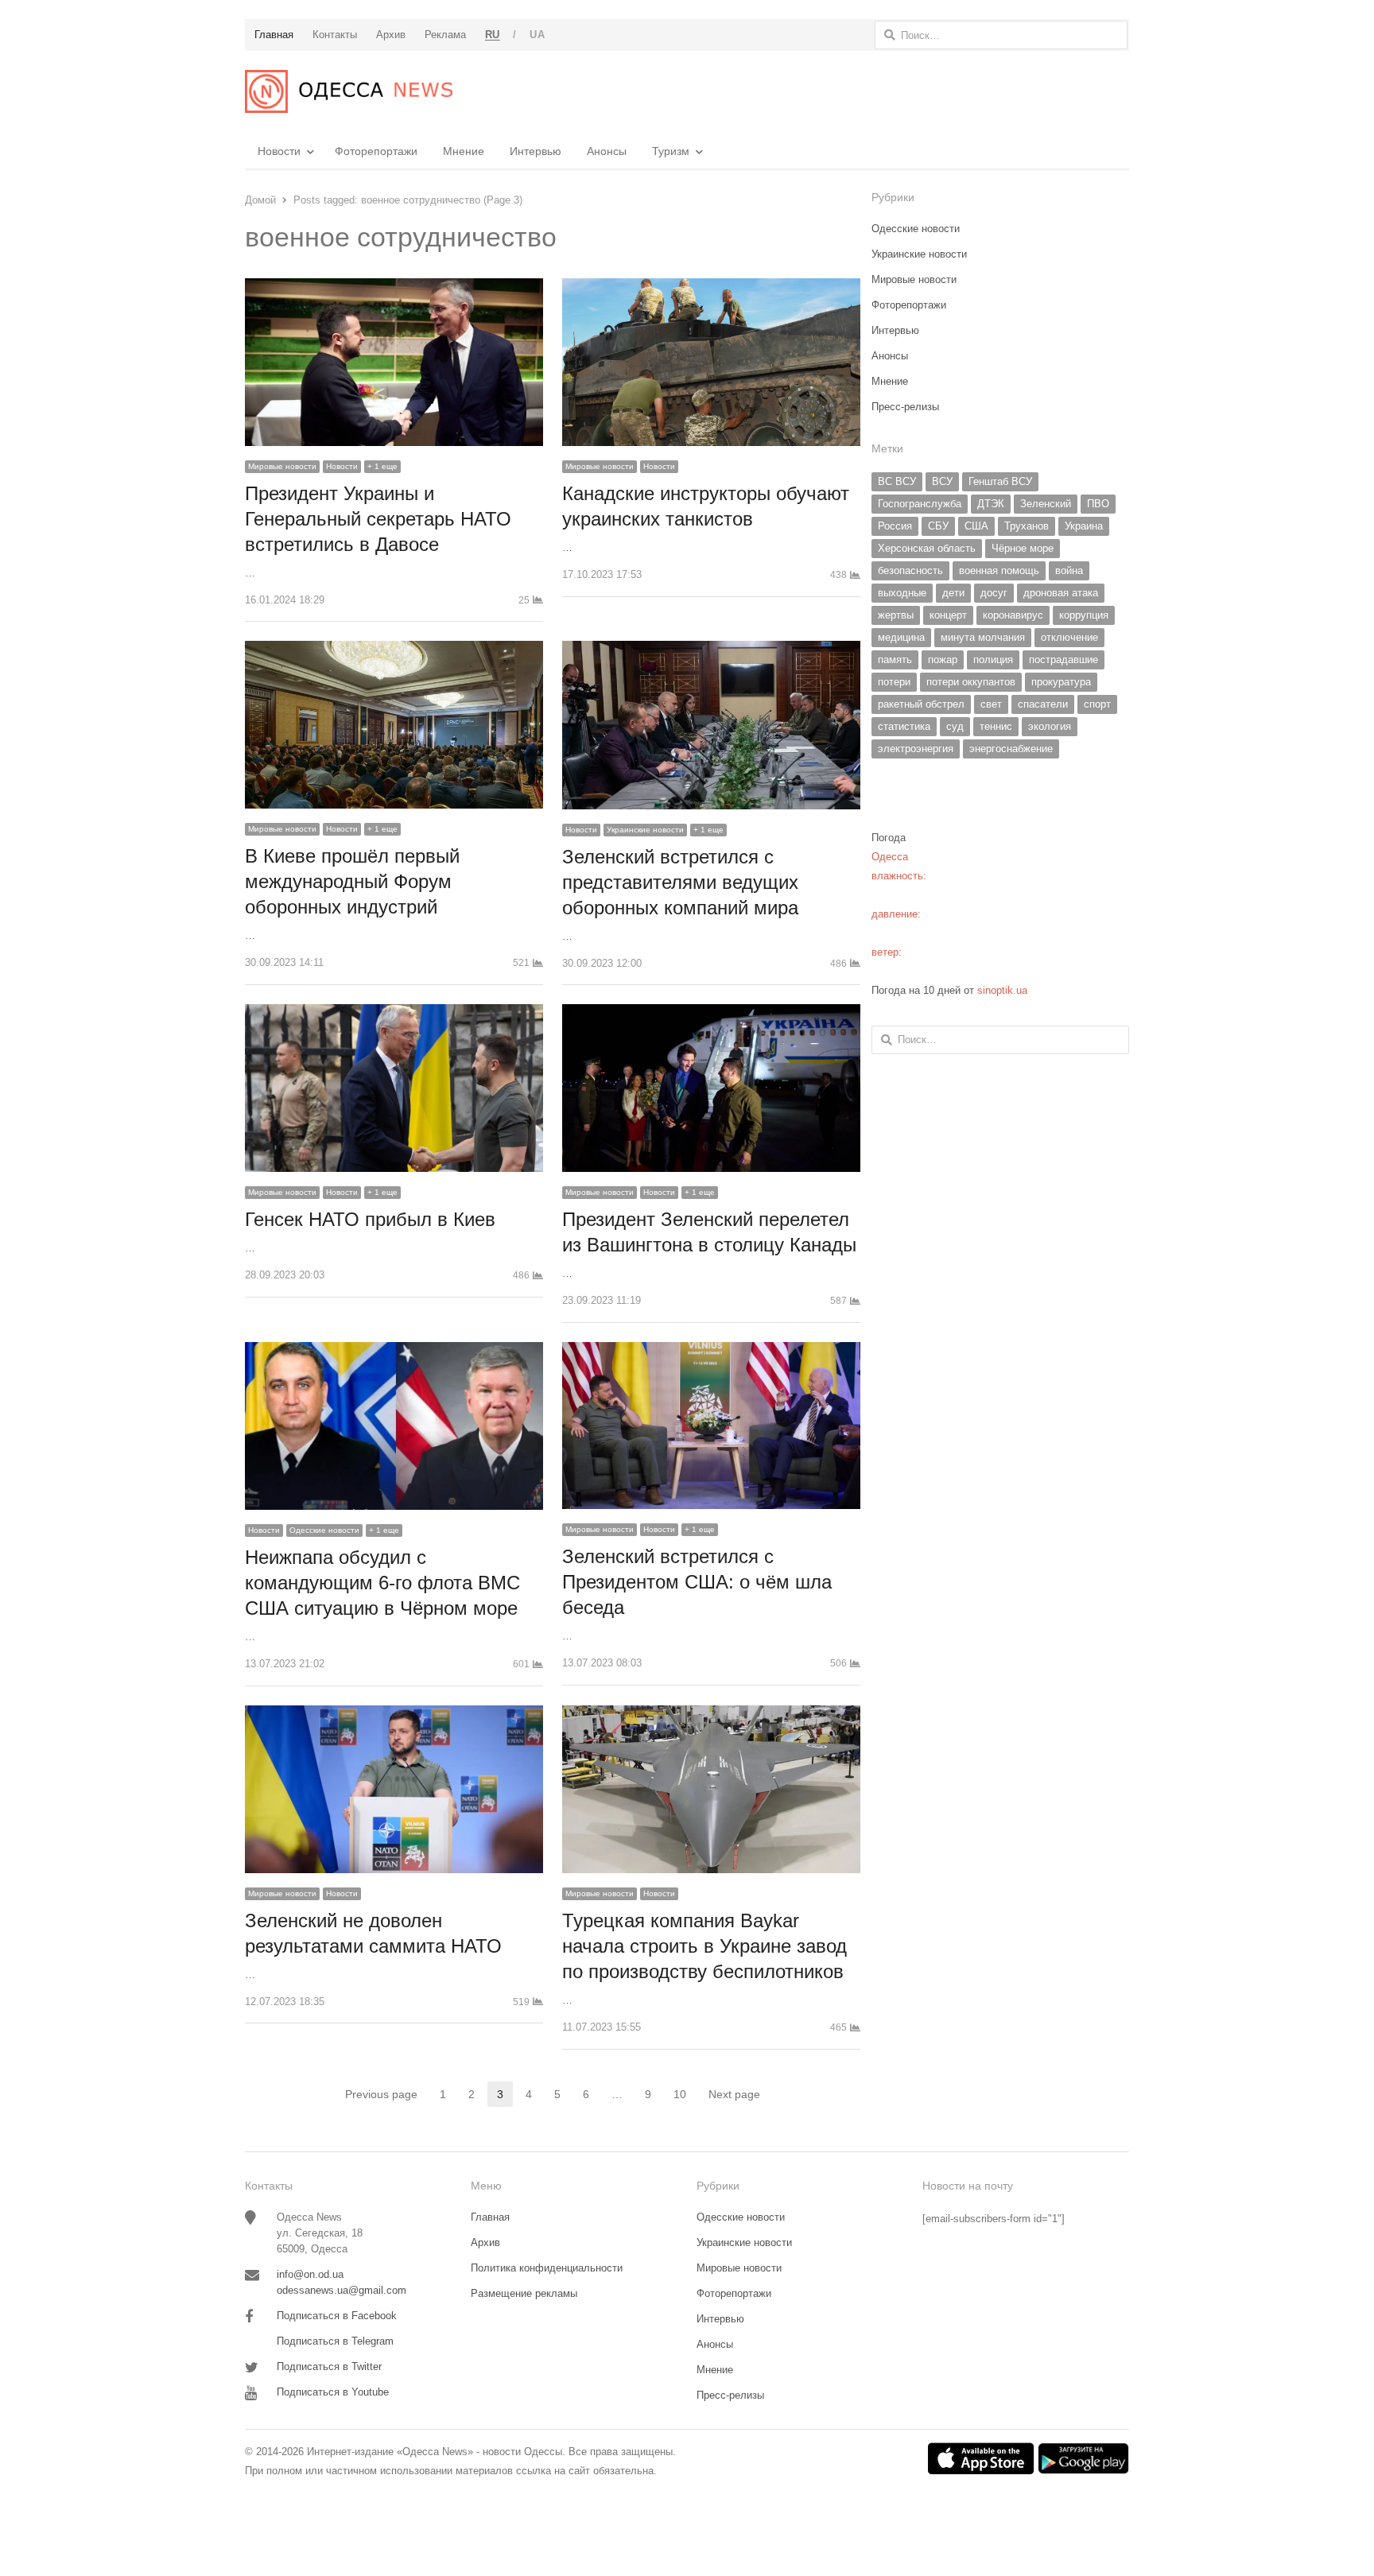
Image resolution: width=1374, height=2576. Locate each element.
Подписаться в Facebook (337, 2316)
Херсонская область (927, 548)
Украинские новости (645, 830)
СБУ (938, 526)
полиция (993, 660)
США (976, 526)
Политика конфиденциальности (547, 2268)
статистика (904, 726)
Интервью (536, 151)
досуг (994, 593)
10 (685, 2095)
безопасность (910, 570)
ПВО (1098, 504)
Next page (734, 2094)
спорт (1097, 704)
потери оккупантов (971, 682)
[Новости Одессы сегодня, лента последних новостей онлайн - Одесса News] (349, 91)
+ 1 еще (382, 466)
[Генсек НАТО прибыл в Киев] (394, 1013)
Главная (490, 2217)
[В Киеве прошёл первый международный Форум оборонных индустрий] (394, 650)
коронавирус (1013, 615)
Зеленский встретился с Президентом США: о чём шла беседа (697, 1582)
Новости (279, 151)
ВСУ (942, 481)
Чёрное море (1023, 548)
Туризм (671, 151)
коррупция (1084, 615)
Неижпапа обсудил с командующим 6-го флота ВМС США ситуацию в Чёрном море (382, 1583)
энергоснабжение (1011, 749)
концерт (948, 615)
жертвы (896, 615)
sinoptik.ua (1002, 990)
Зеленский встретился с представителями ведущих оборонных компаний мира (680, 882)
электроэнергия (916, 749)
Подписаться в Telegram (335, 2341)
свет (991, 704)
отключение (1069, 637)
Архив (485, 2242)
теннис (996, 726)
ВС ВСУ (897, 481)
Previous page (381, 2094)
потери (894, 682)
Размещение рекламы (524, 2293)
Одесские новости (324, 1530)
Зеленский (1046, 504)
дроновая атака (1061, 593)
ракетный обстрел (921, 704)
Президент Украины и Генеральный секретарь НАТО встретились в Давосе (378, 519)
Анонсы (607, 151)
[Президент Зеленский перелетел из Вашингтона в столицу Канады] (711, 1013)
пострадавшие (1063, 660)
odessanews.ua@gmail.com (342, 2290)
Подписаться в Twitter (329, 2367)
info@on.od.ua (310, 2274)
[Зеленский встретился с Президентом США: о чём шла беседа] (711, 1351)
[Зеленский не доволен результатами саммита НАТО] (394, 1715)
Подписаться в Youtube (333, 2392)
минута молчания (983, 637)
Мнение (464, 151)
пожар (943, 660)
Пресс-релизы (905, 407)
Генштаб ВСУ (1000, 481)
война (1069, 570)
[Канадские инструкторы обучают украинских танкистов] (711, 287)
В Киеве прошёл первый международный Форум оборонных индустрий (352, 881)
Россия (895, 526)
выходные (902, 593)
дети (953, 593)
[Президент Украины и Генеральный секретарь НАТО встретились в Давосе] (394, 287)
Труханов (1027, 526)
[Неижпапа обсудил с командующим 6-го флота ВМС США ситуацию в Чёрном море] (394, 1351)
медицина (901, 637)
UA (537, 35)
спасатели (1043, 704)
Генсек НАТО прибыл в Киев (370, 1219)
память (895, 660)
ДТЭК (991, 504)
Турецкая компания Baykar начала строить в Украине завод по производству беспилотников (704, 1946)
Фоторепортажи (376, 151)
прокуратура (1061, 682)
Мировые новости (282, 466)
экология (1050, 726)
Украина (1084, 526)
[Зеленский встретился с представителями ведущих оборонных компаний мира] (711, 650)
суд (955, 726)
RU (493, 35)
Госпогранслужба (920, 504)
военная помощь (999, 570)
